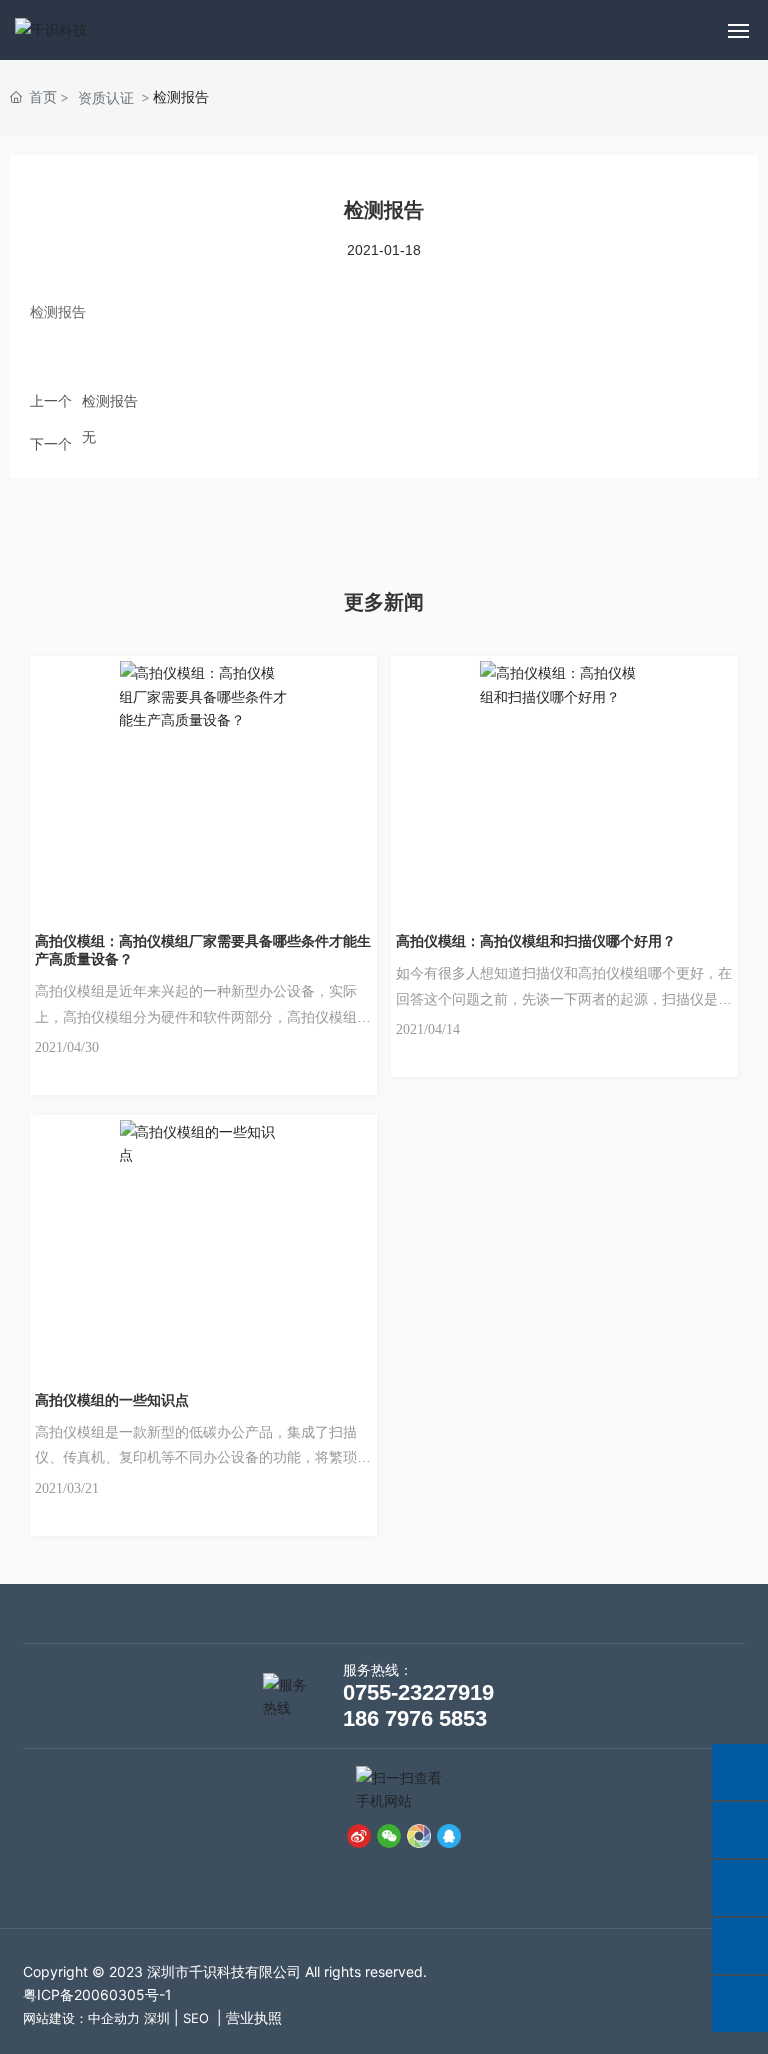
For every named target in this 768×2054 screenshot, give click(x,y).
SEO (196, 2018)
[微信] (389, 1835)
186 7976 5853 (415, 1718)
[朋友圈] (419, 1835)
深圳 (157, 2018)
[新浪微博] (359, 1835)
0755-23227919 (418, 1692)
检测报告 (110, 400)
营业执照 (254, 2017)
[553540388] (740, 1946)
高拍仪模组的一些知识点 (112, 1400)
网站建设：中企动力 (81, 2018)
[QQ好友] (449, 1835)
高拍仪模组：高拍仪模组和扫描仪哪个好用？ (536, 941)
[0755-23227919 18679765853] (740, 1830)
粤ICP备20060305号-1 (97, 1994)
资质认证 (106, 97)
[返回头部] (740, 2004)
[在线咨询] (740, 1772)
